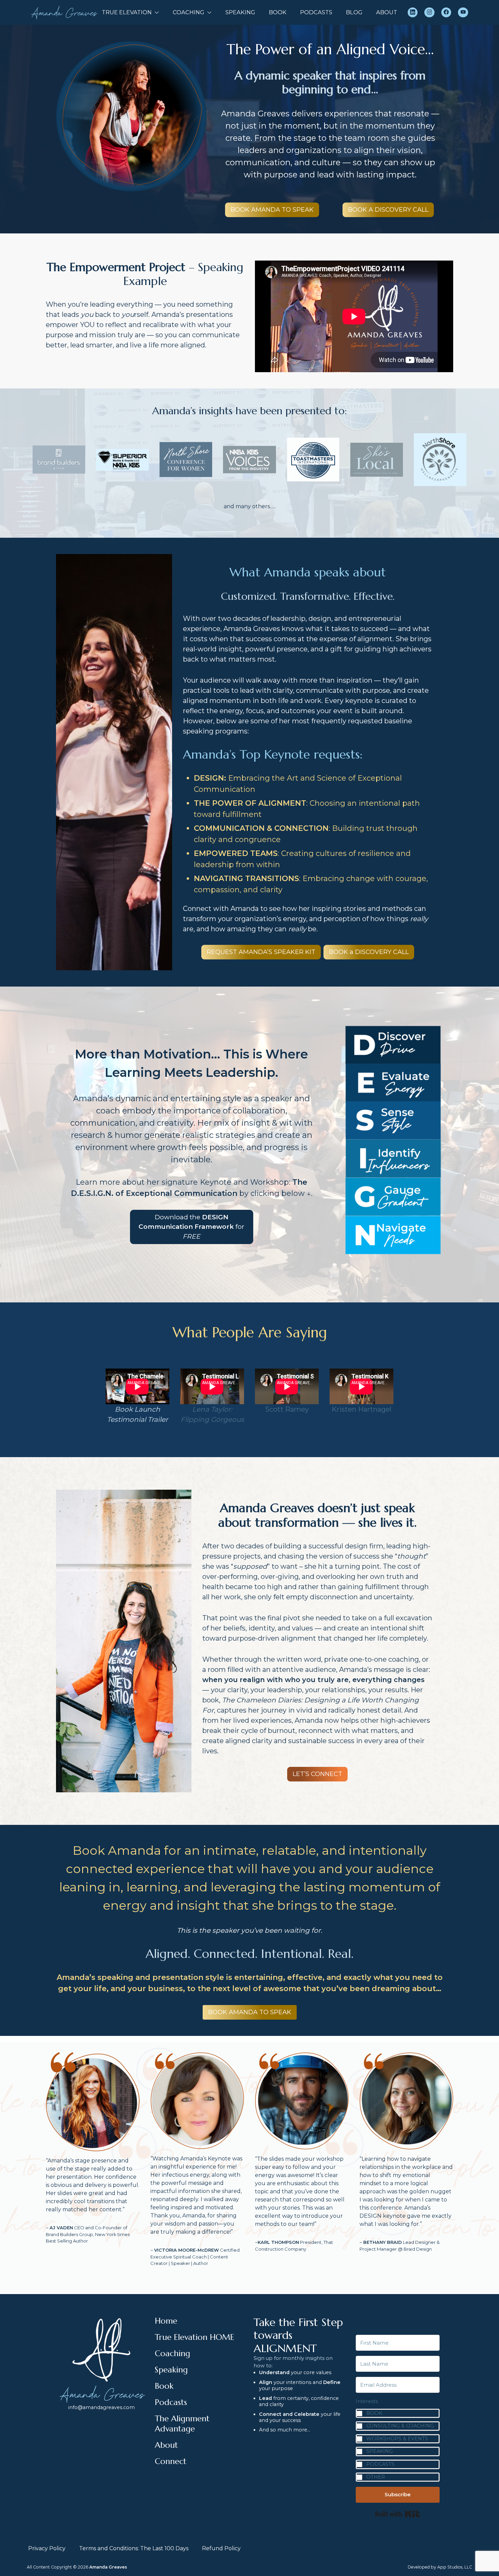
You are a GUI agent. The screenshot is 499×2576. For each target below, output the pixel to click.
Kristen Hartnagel (362, 1409)
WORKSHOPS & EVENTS (397, 2439)
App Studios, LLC (455, 2567)
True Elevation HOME (195, 2337)
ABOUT (387, 12)
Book (164, 2386)
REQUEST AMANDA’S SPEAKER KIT (261, 952)
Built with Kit (398, 2514)
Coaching (172, 2353)
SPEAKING (240, 12)
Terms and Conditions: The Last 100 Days (134, 2548)
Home (166, 2321)
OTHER (376, 2477)
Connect (171, 2461)
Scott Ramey (287, 1409)
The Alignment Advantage (182, 2424)
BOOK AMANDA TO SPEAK (272, 210)
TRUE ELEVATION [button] (127, 12)
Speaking (171, 2370)
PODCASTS (316, 12)
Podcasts (171, 2402)
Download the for (191, 1227)
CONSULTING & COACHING (400, 2426)
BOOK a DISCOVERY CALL (369, 952)
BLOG (354, 12)
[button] (398, 2440)
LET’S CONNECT (317, 1774)
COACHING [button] (189, 12)
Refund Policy (221, 2548)
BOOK (278, 12)
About (166, 2445)
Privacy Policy (47, 2548)
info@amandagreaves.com (101, 2407)
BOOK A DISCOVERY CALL (388, 210)
